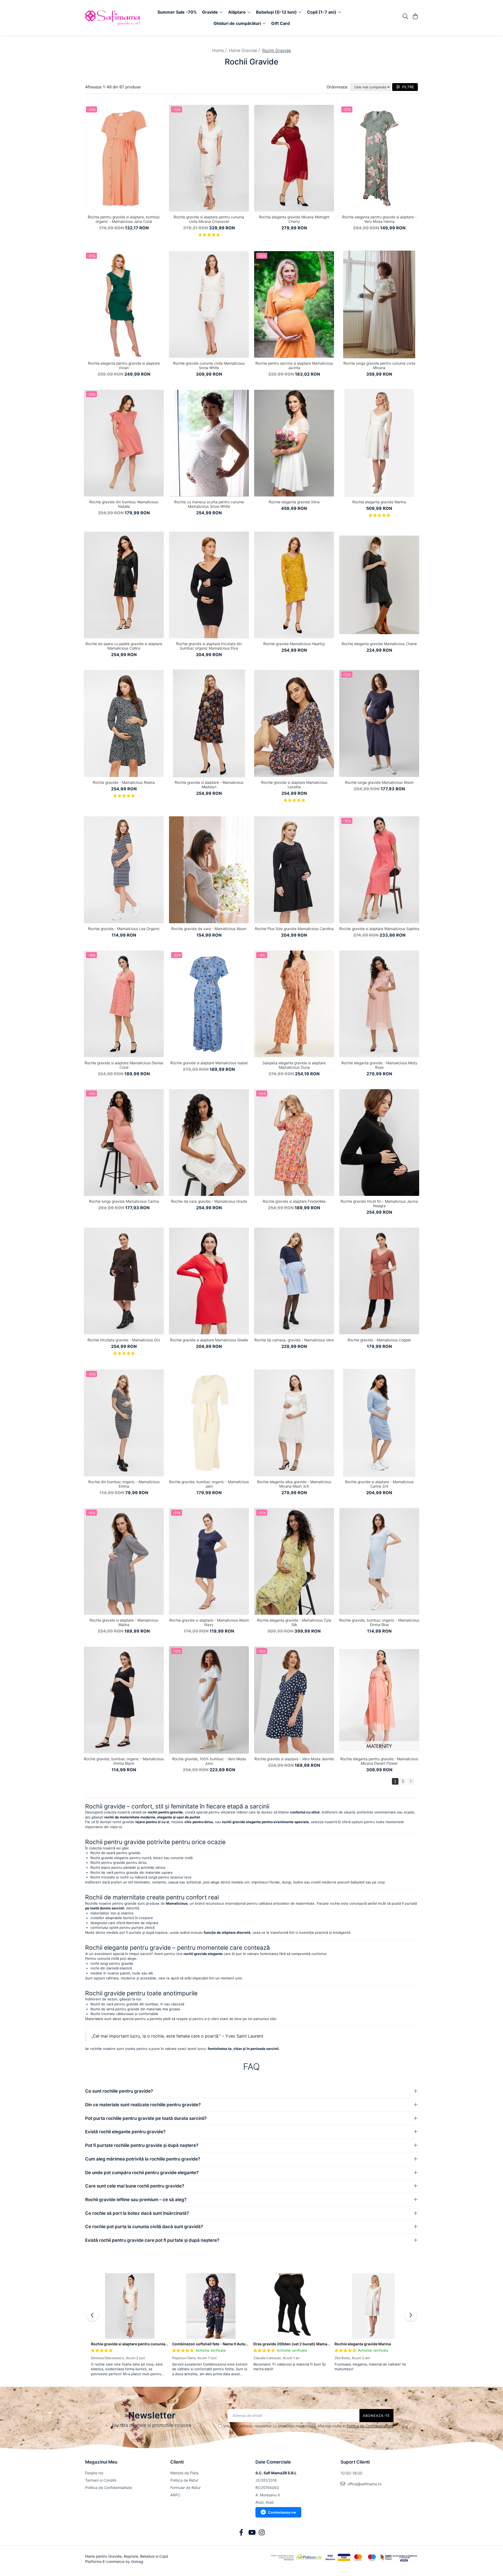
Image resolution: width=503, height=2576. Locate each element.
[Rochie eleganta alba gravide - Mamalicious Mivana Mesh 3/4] (294, 1423)
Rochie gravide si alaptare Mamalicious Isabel (209, 1063)
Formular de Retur (185, 2488)
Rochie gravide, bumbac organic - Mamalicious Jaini (209, 1484)
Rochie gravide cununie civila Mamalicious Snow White (209, 365)
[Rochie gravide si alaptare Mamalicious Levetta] (294, 723)
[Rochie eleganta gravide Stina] (294, 443)
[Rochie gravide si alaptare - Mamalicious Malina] (124, 1562)
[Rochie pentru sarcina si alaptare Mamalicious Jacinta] (294, 305)
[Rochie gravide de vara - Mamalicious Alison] (209, 870)
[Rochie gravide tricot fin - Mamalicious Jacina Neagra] (379, 1142)
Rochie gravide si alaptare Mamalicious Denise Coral (124, 1065)
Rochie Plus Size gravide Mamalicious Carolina (294, 929)
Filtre (407, 87)
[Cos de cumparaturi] (415, 17)
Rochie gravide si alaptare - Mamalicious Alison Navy (209, 1622)
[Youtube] (252, 2533)
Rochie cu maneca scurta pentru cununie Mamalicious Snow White (209, 504)
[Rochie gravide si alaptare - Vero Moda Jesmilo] (294, 1700)
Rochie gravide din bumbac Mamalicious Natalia (124, 504)
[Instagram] (262, 2533)
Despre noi (94, 2473)
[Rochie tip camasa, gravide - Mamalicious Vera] (294, 1281)
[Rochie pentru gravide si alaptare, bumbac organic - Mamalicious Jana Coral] (124, 158)
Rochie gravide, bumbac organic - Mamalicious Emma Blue (379, 1622)
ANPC (175, 2495)
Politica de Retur (184, 2480)
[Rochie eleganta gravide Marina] (379, 443)
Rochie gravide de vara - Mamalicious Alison (209, 929)
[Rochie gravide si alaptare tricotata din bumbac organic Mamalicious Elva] (209, 585)
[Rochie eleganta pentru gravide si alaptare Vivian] (124, 305)
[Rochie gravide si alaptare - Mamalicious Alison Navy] (209, 1562)
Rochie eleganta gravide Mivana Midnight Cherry (294, 219)
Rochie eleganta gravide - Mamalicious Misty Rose (379, 1065)
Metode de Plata (184, 2473)
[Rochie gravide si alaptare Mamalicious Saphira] (379, 870)
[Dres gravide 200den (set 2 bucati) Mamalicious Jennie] (292, 2306)
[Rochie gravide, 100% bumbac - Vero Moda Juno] (209, 1700)
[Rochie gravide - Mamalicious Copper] (379, 1281)
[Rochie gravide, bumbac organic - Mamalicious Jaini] (209, 1423)
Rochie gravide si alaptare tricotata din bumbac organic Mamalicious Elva (209, 646)
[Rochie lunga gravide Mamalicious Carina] (124, 1142)
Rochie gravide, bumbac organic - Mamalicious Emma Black (124, 1761)
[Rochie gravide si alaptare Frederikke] (294, 1142)
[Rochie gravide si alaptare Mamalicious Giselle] (209, 1281)
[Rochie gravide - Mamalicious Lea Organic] (124, 870)
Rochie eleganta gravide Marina (379, 502)
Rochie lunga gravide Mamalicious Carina (124, 1201)
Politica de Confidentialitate (370, 2426)
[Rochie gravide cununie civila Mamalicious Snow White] (209, 305)
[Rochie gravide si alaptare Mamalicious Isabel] (209, 1004)
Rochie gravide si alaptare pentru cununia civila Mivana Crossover (209, 219)
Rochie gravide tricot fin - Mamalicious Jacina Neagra (379, 1203)
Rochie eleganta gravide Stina (294, 502)
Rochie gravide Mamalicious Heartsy (294, 644)
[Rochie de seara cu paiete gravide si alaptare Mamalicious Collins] (124, 585)
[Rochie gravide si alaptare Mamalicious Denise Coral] (124, 1004)
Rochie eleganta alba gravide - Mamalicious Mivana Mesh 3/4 (294, 1484)
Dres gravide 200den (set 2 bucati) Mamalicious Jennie (303, 2344)
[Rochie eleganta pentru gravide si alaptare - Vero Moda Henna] (379, 158)
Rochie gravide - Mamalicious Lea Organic (124, 929)
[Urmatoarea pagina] (411, 1781)
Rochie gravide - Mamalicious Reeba (124, 782)
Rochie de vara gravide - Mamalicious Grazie (209, 1201)
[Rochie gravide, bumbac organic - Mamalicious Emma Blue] (379, 1562)
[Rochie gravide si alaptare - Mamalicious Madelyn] (209, 723)
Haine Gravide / (245, 50)
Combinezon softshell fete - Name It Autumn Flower (218, 2344)
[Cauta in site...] (405, 17)
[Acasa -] (115, 18)
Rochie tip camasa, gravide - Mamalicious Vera (294, 1340)
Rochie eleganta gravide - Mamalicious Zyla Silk (294, 1622)
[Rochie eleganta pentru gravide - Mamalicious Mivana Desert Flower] (379, 1700)
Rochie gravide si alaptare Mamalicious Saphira (379, 929)
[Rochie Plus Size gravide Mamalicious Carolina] (294, 870)
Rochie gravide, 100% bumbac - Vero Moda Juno (209, 1761)
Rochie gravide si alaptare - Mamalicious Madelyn (209, 785)
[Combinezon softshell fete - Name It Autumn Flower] (211, 2306)
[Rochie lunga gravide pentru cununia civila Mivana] (379, 305)
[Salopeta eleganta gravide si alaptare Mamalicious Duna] (294, 1004)
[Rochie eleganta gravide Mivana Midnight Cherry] (294, 158)
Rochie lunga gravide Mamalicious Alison (379, 782)
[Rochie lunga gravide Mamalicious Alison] (379, 723)
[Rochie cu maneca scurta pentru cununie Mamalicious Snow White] (209, 443)
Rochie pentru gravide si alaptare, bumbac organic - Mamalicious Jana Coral (124, 219)
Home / (220, 50)
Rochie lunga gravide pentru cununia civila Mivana (379, 365)
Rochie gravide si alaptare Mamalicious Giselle (209, 1340)
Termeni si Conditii (101, 2480)
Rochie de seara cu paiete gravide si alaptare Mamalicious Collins (124, 646)
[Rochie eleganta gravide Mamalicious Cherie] (379, 585)
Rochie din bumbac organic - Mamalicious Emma (124, 1484)
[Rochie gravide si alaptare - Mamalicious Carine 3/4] (379, 1423)
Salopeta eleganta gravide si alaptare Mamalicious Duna (294, 1065)
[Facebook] (241, 2533)
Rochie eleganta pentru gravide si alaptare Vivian (124, 365)
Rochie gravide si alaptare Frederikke (294, 1201)
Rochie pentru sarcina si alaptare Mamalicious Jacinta (294, 365)
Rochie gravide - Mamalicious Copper (379, 1340)
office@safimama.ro (364, 2484)
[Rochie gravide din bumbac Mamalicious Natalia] (124, 443)
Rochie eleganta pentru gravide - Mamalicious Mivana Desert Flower (379, 1761)
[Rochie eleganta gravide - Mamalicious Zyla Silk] (294, 1562)
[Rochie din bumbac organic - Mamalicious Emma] (124, 1423)
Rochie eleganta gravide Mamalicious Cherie (379, 644)
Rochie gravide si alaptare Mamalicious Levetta (294, 785)
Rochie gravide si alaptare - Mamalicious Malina (124, 1622)
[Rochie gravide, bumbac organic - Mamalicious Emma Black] (124, 1700)
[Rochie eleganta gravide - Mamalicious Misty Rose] (379, 1004)
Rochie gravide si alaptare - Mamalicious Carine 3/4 (379, 1484)
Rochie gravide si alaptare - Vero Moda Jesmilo (294, 1759)
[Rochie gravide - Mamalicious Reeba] (124, 723)
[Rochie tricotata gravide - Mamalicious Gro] (124, 1281)
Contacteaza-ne (282, 2512)
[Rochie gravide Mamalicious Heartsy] (294, 585)
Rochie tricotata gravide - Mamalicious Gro (124, 1340)
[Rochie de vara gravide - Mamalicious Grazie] (209, 1142)
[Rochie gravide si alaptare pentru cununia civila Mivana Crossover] (209, 158)
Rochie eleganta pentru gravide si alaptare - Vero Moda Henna (379, 219)
